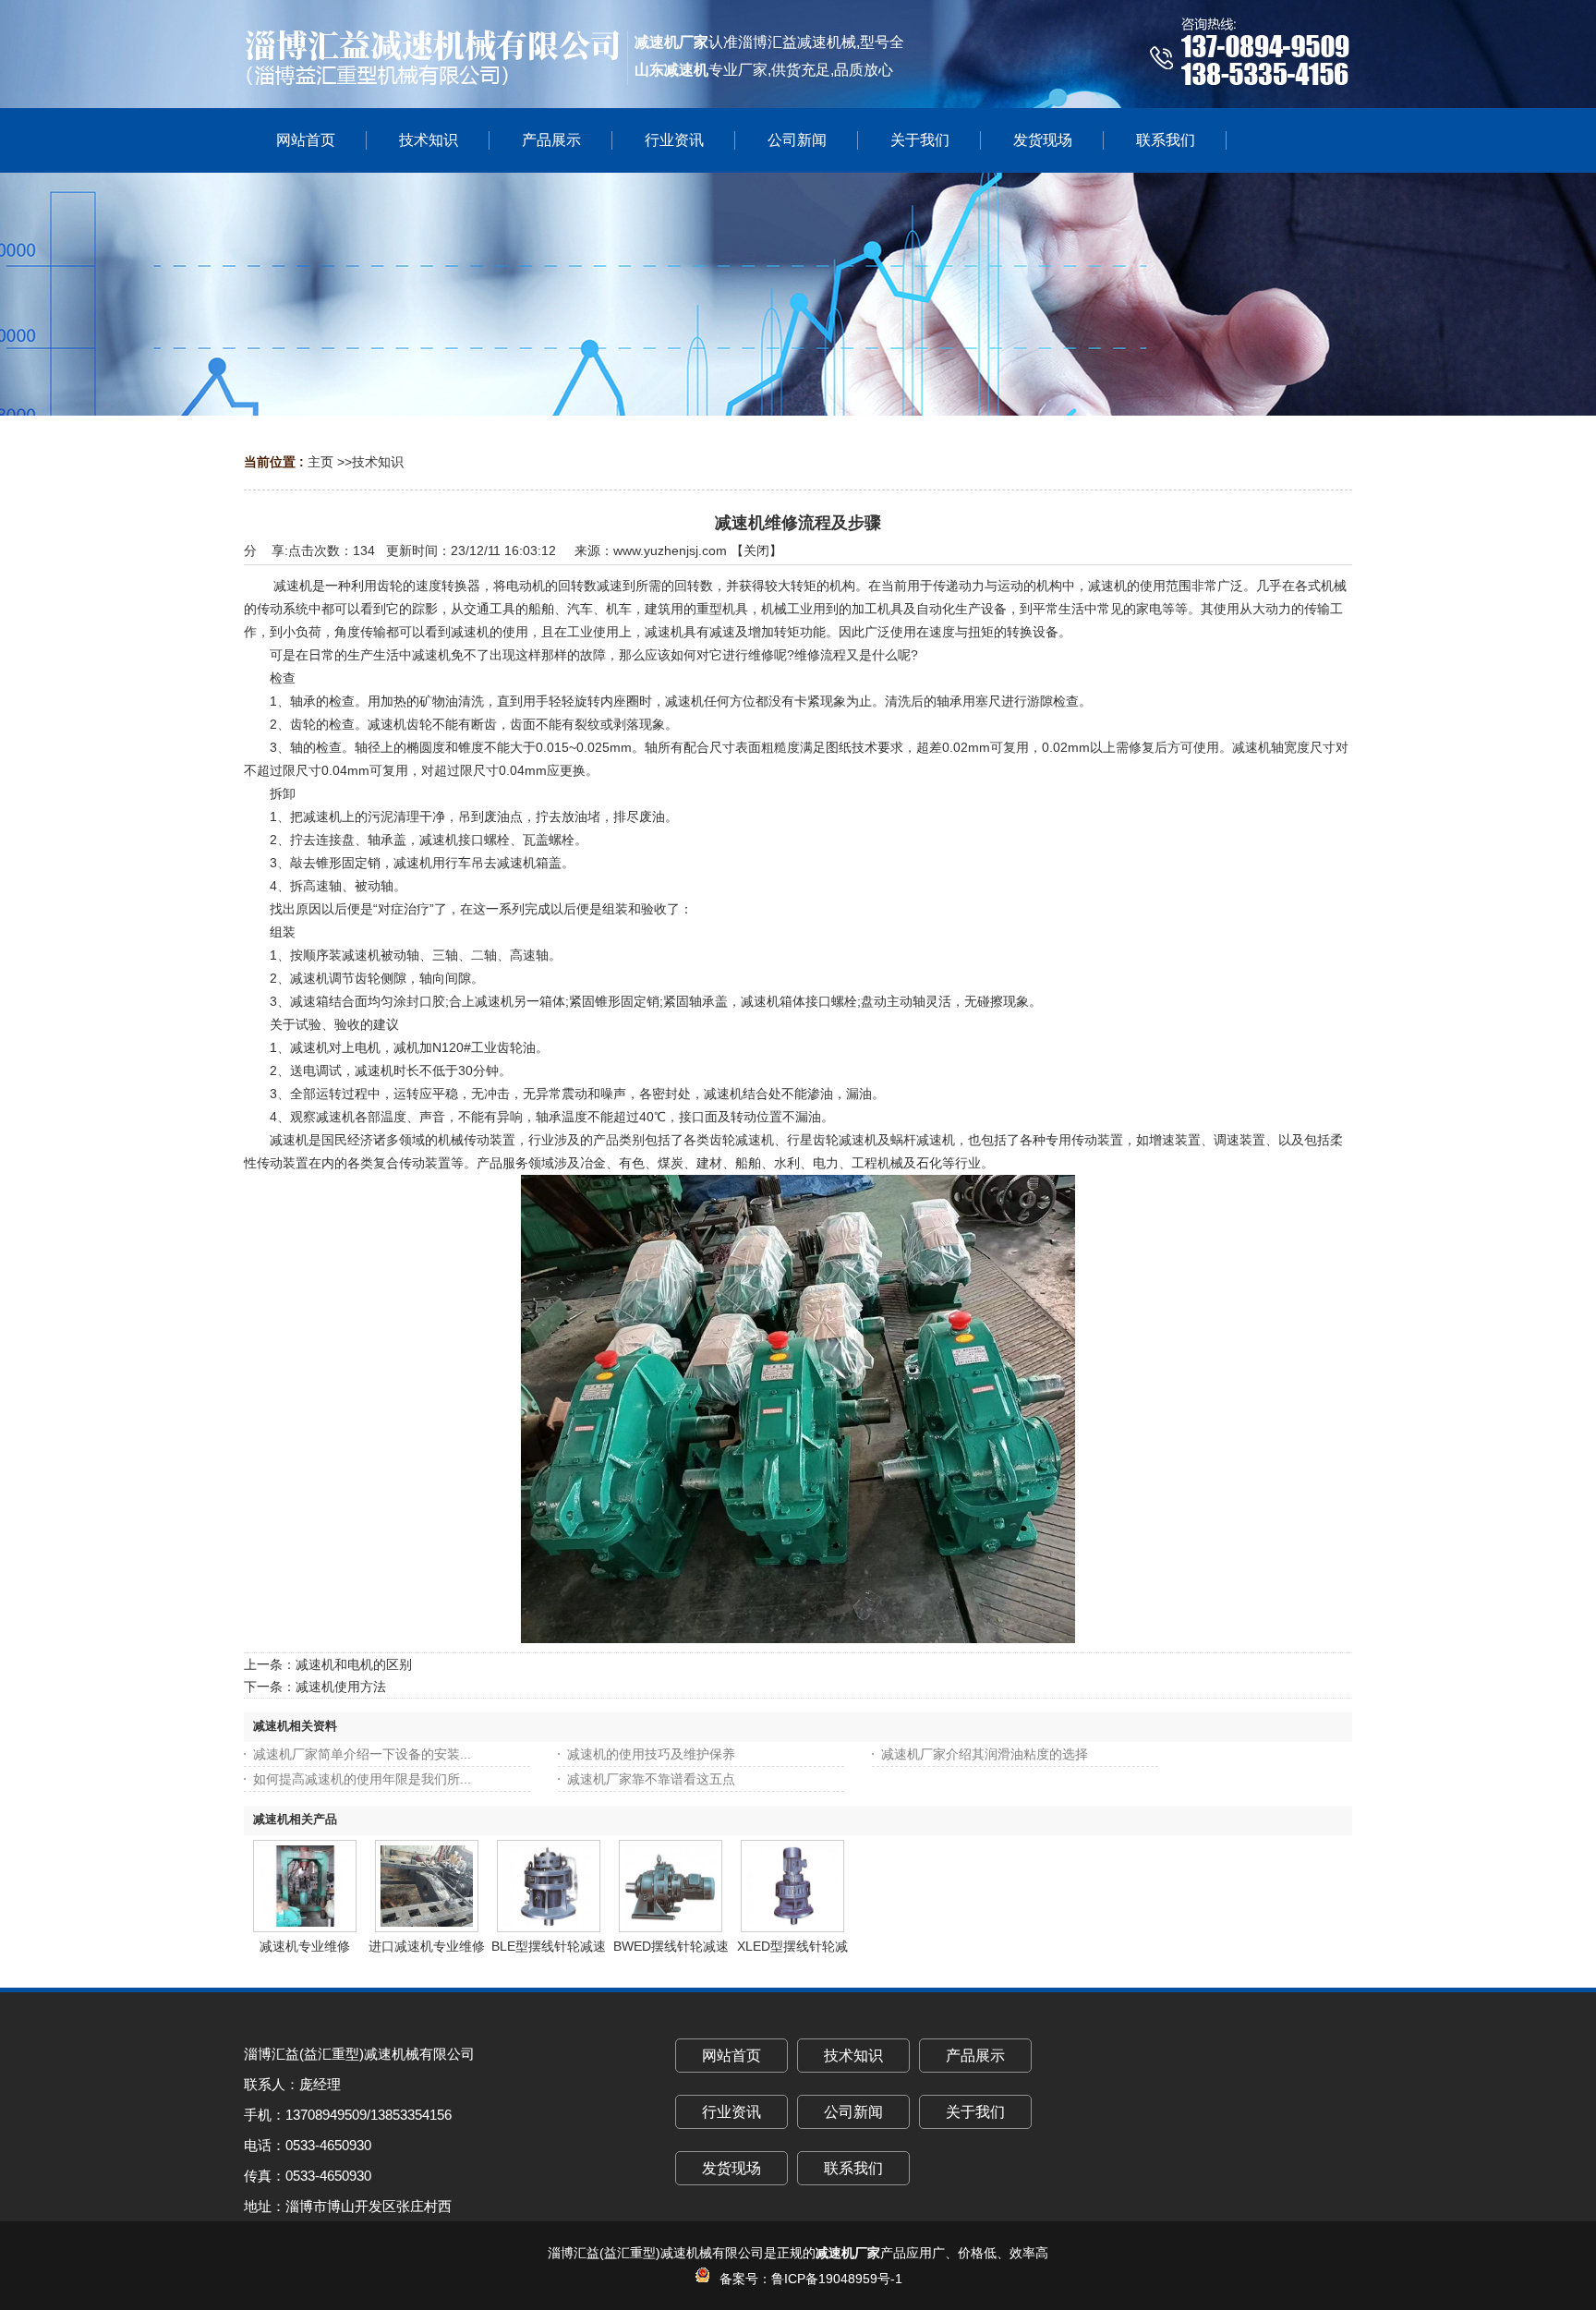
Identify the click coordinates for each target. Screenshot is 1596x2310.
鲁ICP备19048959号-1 (837, 2279)
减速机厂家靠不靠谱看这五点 (651, 1779)
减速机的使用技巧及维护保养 (651, 1754)
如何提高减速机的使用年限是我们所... (362, 1779)
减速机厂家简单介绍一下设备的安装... (362, 1754)
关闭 (756, 550)
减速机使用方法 (341, 1687)
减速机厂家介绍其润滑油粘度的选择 (985, 1754)
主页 (320, 462)
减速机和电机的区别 (354, 1664)
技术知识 (378, 462)
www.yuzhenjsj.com (670, 550)
